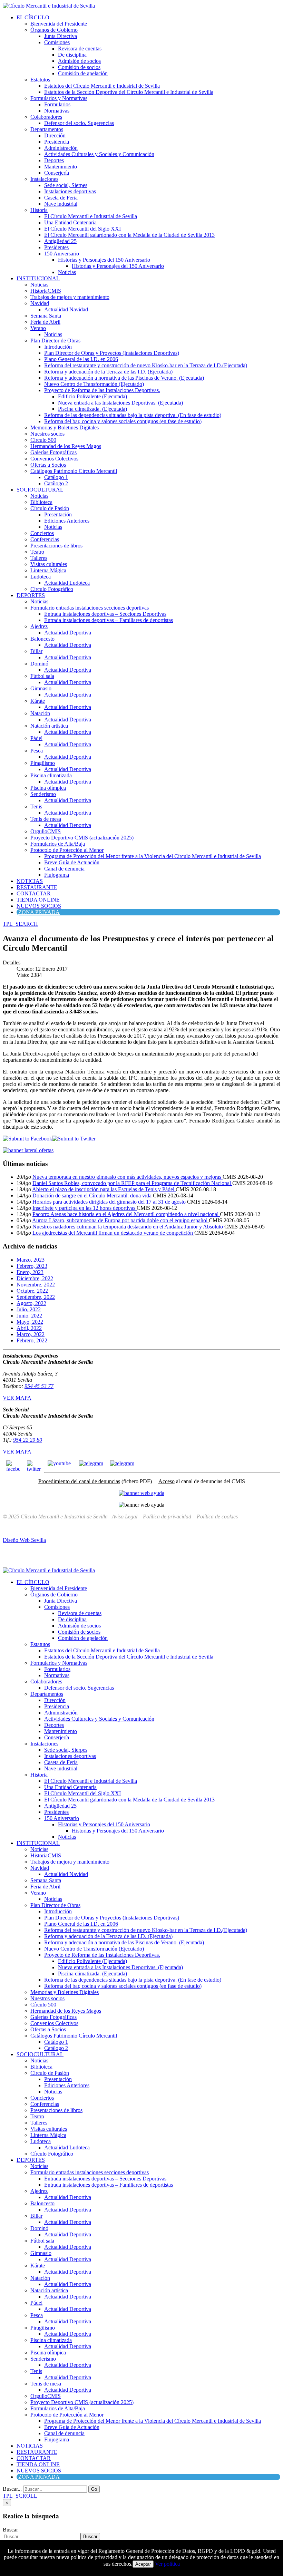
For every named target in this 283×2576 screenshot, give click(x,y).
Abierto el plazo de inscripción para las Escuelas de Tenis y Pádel (104, 1189)
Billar (36, 651)
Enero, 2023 (30, 1272)
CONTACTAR (34, 893)
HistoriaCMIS (46, 291)
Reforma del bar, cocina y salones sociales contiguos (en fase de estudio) (123, 421)
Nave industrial (61, 204)
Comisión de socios (79, 67)
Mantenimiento (61, 167)
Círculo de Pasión (50, 508)
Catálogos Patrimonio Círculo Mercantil (74, 471)
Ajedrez (39, 626)
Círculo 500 (43, 440)
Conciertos (42, 533)
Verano (38, 328)
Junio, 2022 (29, 1316)
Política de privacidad (167, 1517)
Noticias (67, 272)
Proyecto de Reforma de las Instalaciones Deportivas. (102, 390)
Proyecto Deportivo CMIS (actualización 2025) (82, 838)
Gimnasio (41, 688)
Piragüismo (43, 763)
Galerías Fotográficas (53, 452)
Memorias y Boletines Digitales (65, 427)
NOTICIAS (30, 881)
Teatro (37, 552)
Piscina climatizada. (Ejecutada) (92, 409)
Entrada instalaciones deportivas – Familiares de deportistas (109, 620)
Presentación (58, 514)
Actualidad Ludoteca (67, 583)
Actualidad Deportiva (68, 633)
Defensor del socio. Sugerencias (79, 123)
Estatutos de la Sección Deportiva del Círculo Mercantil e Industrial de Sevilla (129, 92)
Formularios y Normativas (59, 98)
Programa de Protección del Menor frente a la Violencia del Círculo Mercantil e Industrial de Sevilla (153, 856)
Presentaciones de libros (56, 546)
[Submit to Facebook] (27, 1139)
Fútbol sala (42, 676)
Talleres (39, 558)
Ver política (167, 2564)
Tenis (36, 806)
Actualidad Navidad (66, 309)
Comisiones (57, 42)
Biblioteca (41, 502)
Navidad (40, 303)
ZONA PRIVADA (39, 912)
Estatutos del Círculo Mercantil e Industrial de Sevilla (102, 86)
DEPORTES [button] (31, 595)
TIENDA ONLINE (38, 900)
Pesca (37, 751)
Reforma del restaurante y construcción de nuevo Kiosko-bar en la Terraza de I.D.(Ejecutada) (146, 365)
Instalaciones (44, 179)
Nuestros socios (47, 434)
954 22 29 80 (28, 1440)
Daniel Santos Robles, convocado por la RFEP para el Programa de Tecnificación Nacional (132, 1183)
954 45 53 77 (39, 1386)
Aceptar (143, 2564)
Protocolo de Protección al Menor (67, 850)
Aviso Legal (125, 1517)
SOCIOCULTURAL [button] (40, 490)
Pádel (36, 738)
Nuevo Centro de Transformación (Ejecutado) (94, 384)
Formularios (57, 104)
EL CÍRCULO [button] (33, 17)
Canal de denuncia (64, 869)
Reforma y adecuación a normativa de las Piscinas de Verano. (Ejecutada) (124, 378)
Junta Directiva (61, 36)
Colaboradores (46, 117)
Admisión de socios (79, 61)
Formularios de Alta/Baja (58, 844)
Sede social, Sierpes (66, 185)
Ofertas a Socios (48, 465)
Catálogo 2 (56, 483)
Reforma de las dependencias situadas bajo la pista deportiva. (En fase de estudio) (133, 415)
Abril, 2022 (29, 1328)
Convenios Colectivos (54, 459)
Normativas (57, 111)
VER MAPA (17, 1398)
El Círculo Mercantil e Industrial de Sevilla (91, 216)
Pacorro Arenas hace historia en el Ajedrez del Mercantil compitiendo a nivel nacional (126, 1214)
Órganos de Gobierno (54, 30)
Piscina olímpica (48, 788)
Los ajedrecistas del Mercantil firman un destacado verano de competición (113, 1233)
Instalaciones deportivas (70, 191)
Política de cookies (217, 1517)
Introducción (58, 347)
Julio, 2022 (29, 1309)
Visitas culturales (49, 564)
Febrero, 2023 (32, 1266)
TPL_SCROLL (20, 2496)
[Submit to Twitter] (74, 1139)
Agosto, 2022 (31, 1303)
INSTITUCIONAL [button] (38, 278)
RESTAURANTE (37, 887)
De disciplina (72, 55)
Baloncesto (42, 639)
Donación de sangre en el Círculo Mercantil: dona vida (93, 1195)
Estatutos (40, 80)
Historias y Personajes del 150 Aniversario (104, 260)
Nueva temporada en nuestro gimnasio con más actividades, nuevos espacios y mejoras (128, 1177)
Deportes (54, 160)
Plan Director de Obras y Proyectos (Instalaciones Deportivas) (112, 353)
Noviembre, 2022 (36, 1285)
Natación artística (49, 726)
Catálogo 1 (56, 477)
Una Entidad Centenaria (70, 222)
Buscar (10, 2530)
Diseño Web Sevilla (24, 1540)
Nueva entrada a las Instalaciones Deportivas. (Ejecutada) (120, 403)
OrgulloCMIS (46, 831)
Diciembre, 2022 (35, 1278)
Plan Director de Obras (55, 341)
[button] (20, 924)
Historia (39, 210)
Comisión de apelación (83, 73)
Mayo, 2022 (30, 1322)
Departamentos (47, 129)
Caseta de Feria (61, 198)
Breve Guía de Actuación (72, 862)
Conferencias (45, 539)
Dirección (55, 135)
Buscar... (12, 2489)
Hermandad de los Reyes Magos (66, 446)
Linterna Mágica (48, 570)
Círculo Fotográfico (52, 589)
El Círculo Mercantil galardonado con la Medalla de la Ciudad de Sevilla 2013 (129, 235)
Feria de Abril (45, 322)
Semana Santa (46, 316)
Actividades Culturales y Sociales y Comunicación (99, 154)
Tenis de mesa (46, 819)
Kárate (38, 701)
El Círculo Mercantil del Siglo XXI (82, 229)
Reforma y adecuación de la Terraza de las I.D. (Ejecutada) (108, 372)
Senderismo (43, 794)
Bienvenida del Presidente (59, 24)
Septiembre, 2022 (36, 1297)
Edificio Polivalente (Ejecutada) (92, 396)
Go (94, 2489)
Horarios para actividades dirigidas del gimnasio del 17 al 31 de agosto (110, 1202)
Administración (61, 148)
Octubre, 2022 (32, 1291)
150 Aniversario (62, 254)
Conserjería (57, 173)
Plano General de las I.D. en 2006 (81, 359)
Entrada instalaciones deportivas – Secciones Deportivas (105, 614)
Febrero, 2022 (32, 1340)
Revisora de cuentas (80, 48)
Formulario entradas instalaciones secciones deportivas (90, 608)
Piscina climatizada (51, 775)
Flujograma (57, 875)
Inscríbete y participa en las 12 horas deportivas (85, 1208)
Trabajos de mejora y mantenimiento (70, 297)
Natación (40, 713)
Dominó (39, 664)
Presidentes (56, 247)
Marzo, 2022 (31, 1334)
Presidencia (57, 142)
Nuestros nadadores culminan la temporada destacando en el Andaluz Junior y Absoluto (128, 1227)
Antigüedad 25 (60, 241)
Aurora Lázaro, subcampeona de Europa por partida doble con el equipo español (120, 1220)
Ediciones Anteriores (67, 521)
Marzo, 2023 (31, 1260)
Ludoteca (41, 577)
